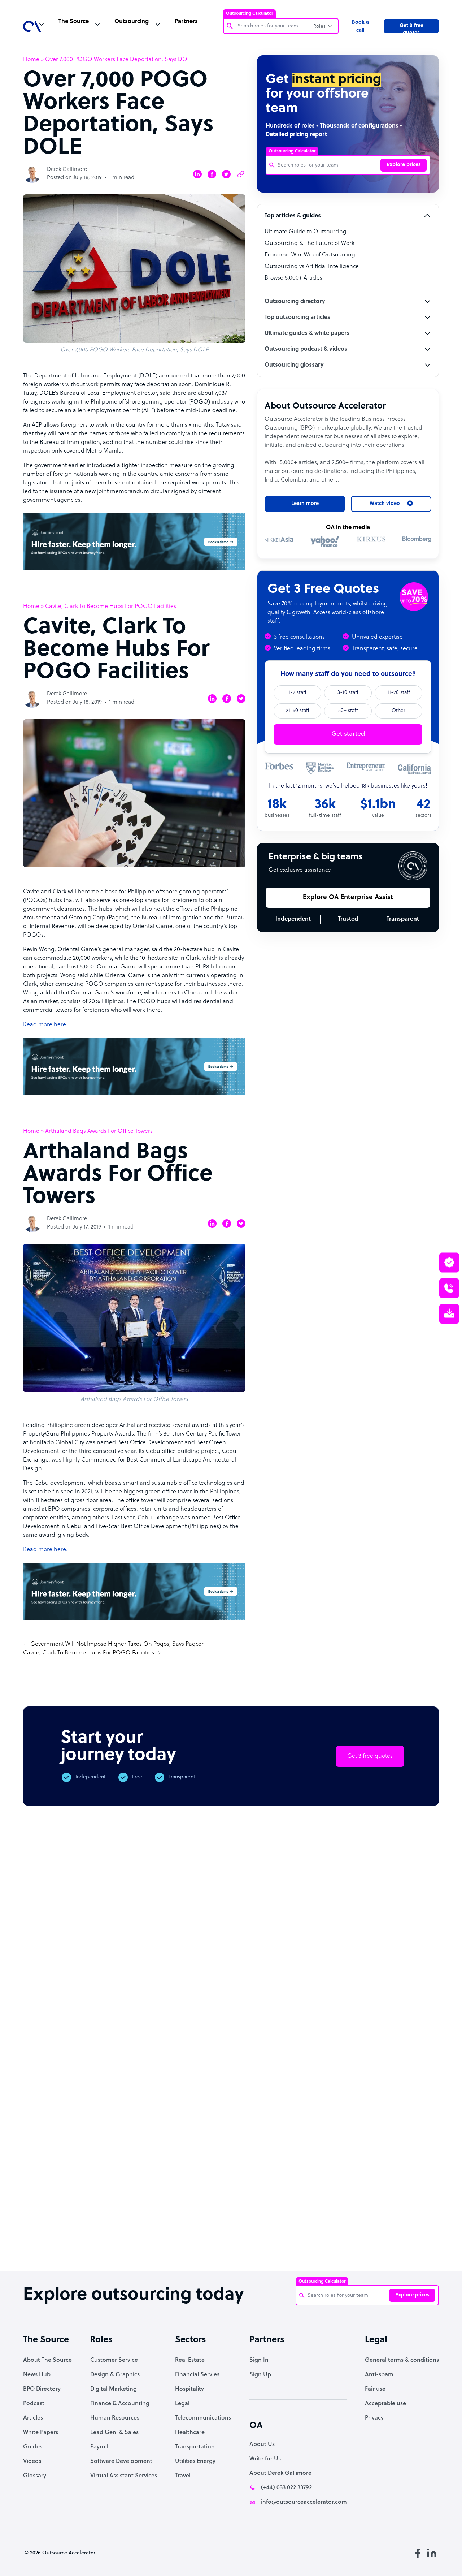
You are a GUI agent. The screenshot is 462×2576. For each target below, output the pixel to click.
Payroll (99, 2447)
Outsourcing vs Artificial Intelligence (312, 267)
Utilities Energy (195, 2461)
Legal (182, 2404)
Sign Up (260, 2375)
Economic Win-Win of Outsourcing (310, 255)
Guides (33, 2447)
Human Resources (115, 2418)
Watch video (382, 2141)
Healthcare (190, 2433)
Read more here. (45, 1025)
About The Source (47, 2360)
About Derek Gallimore (280, 2473)
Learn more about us (306, 2141)
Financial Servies (197, 2375)
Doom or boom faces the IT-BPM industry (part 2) (169, 2236)
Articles (33, 2418)
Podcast (34, 2404)
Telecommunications (203, 2418)
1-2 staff (297, 693)
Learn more (305, 504)
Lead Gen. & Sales (114, 2433)
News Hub (37, 2375)
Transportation (195, 2447)
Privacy (374, 2418)
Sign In (259, 2360)
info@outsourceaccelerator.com (304, 2502)
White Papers (41, 2433)
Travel (183, 2476)
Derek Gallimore (67, 170)
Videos (32, 2461)
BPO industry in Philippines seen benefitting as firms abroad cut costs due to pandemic (349, 2247)
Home (31, 60)
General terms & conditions (402, 2360)
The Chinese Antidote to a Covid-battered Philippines (287, 2240)
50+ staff (348, 711)
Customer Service (114, 2360)
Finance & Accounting (120, 2404)
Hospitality (189, 2389)
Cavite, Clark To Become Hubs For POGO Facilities (89, 1653)
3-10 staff (348, 693)
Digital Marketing (114, 2389)
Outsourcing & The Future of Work (310, 243)
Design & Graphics (115, 2375)
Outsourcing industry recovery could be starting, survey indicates (109, 2243)
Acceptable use (385, 2404)
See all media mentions (393, 2173)
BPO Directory (42, 2389)
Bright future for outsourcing (229, 2233)
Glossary (35, 2476)
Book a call (360, 27)
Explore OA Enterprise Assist (348, 897)
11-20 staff (399, 693)
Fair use (375, 2389)
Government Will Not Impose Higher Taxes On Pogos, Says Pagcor (117, 1644)
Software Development (121, 2461)
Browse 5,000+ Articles (293, 278)
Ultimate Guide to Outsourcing (306, 232)
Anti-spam (379, 2375)
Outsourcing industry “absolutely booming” (45, 2240)
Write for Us (265, 2459)
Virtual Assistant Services (124, 2476)
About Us (262, 2445)
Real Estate (190, 2360)
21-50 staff (298, 711)
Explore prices (404, 165)
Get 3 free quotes (411, 28)
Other (398, 711)
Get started (348, 734)
